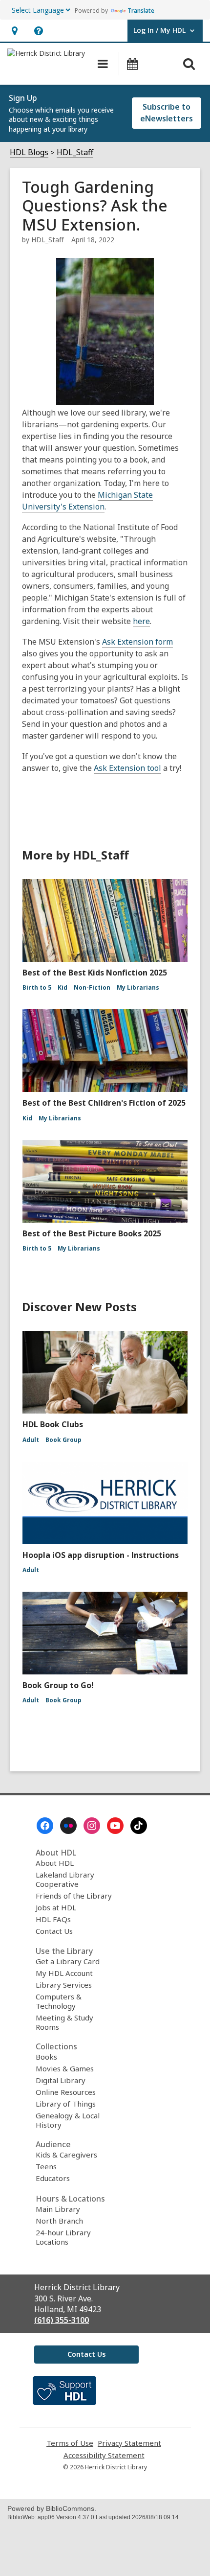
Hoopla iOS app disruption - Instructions (101, 1555)
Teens (46, 2166)
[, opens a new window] (64, 2402)
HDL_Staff (75, 152)
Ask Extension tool (127, 768)
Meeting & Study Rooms (64, 2022)
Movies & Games (65, 2068)
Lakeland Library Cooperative (65, 1879)
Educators (53, 2178)
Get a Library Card (68, 1961)
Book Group (63, 1440)
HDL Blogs (29, 152)
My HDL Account (64, 1973)
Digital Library (61, 2080)
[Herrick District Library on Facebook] (45, 1826)
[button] (14, 31)
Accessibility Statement (104, 2455)
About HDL (55, 1863)
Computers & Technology (59, 2001)
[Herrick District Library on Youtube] (115, 1826)
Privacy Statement (129, 2443)
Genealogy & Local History (68, 2120)
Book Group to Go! (58, 1685)
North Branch (59, 2221)
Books (46, 2057)
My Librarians (138, 987)
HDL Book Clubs (53, 1424)
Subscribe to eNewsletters (167, 113)
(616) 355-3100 (62, 2320)
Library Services (64, 1985)
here (141, 621)
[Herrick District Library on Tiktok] (139, 1826)
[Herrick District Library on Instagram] (92, 1826)
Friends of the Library (74, 1896)
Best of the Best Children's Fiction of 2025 (104, 1103)
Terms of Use (70, 2443)
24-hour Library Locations (63, 2237)
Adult (31, 1440)
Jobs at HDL (56, 1907)
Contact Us (54, 1931)
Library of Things (66, 2104)
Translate (141, 11)
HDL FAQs (53, 1919)
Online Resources (66, 2092)
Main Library (58, 2209)
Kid (63, 987)
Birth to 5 (37, 987)
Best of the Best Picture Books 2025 (92, 1233)
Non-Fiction (92, 987)
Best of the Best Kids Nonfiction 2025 (95, 973)
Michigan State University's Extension (87, 501)
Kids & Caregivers (66, 2155)
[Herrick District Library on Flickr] (68, 1826)
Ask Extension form (137, 642)
